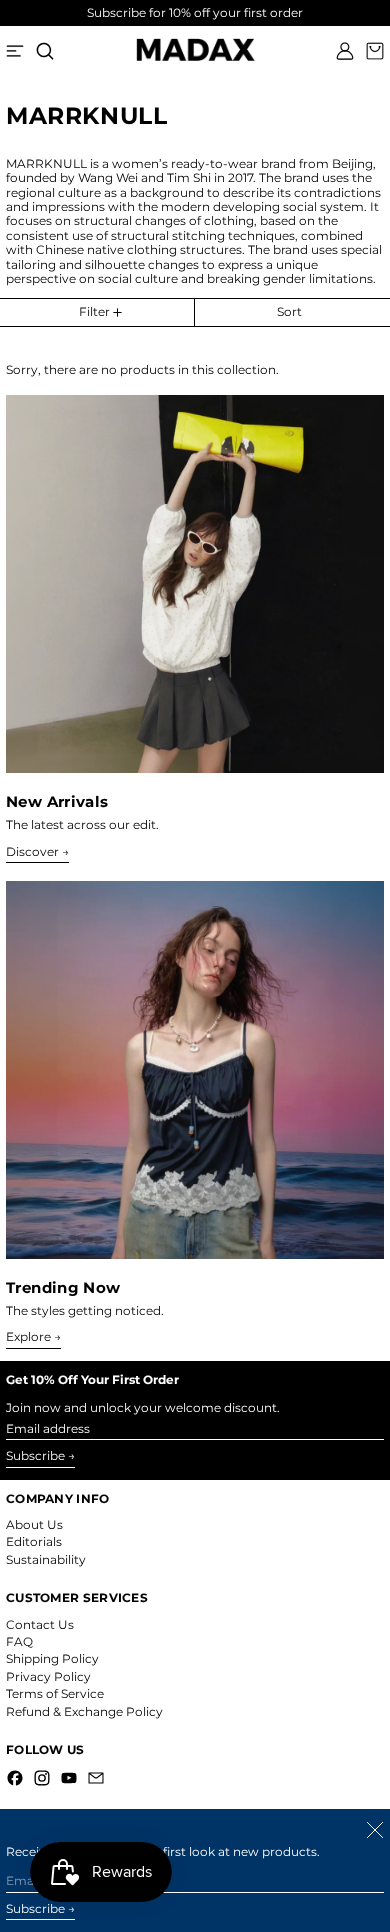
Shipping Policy (52, 1658)
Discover (32, 852)
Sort (289, 311)
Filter (94, 311)
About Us (34, 1524)
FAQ (19, 1641)
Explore (28, 1337)
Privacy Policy (48, 1676)
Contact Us (40, 1624)
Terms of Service (55, 1693)
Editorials (34, 1541)
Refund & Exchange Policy (84, 1711)
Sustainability (46, 1559)
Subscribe (35, 1455)
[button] (45, 51)
